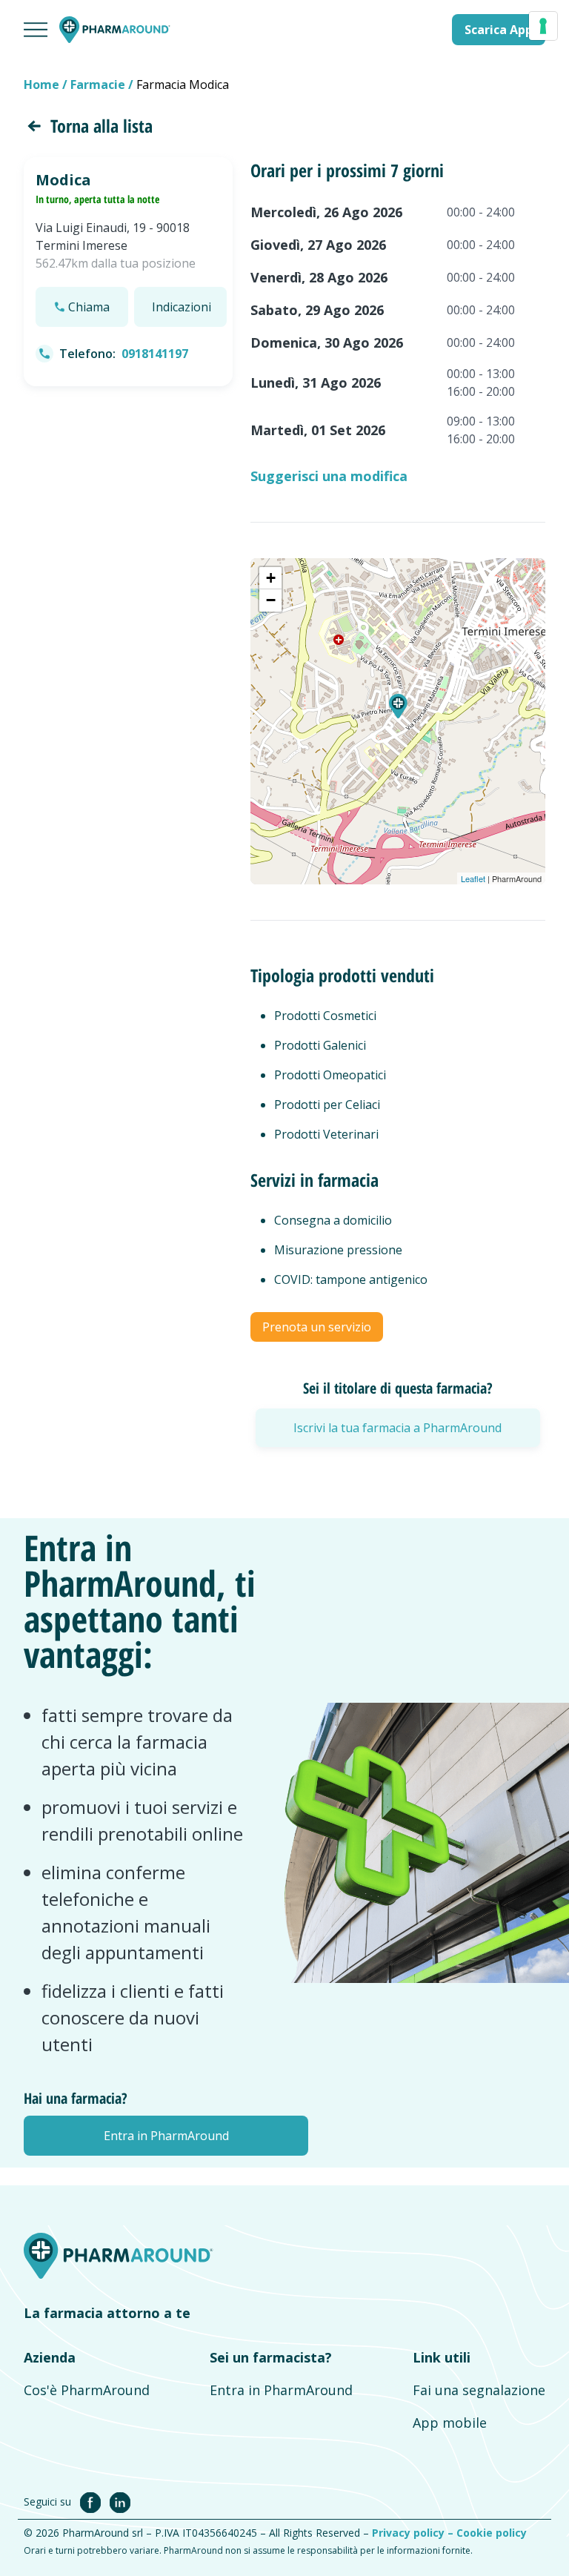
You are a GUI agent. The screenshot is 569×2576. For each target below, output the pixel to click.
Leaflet (473, 878)
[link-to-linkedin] (120, 2501)
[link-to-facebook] (93, 2501)
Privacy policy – (414, 2533)
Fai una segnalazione (479, 2390)
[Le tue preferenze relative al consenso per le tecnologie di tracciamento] (543, 26)
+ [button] (271, 578)
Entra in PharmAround (281, 2390)
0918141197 (155, 354)
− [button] (271, 600)
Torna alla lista (102, 126)
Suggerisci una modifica (329, 476)
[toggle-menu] (36, 30)
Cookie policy (492, 2533)
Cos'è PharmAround (87, 2390)
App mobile (450, 2423)
